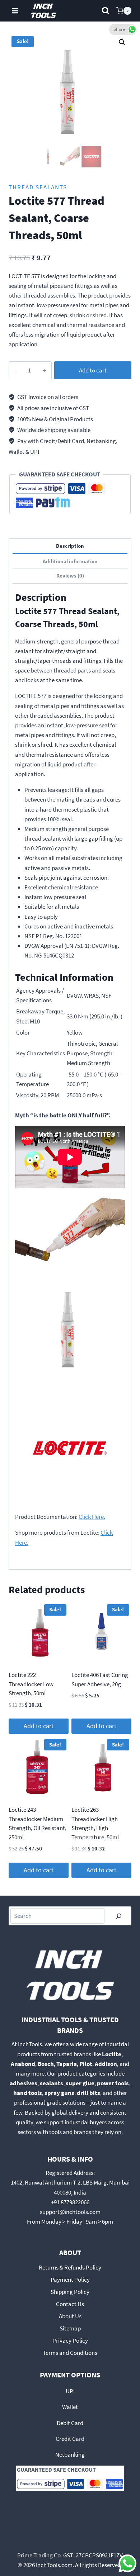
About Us (70, 2316)
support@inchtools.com (70, 2212)
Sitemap (70, 2328)
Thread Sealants (38, 187)
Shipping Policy (70, 2292)
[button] (122, 42)
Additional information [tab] (70, 561)
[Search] (119, 1916)
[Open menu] (15, 11)
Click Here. (92, 1517)
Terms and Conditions (70, 2353)
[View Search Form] (106, 11)
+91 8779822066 (70, 2202)
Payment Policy (70, 2280)
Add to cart (93, 370)
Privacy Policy (70, 2340)
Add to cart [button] (39, 1726)
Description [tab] (70, 546)
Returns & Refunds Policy (70, 2267)
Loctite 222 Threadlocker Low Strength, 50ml (31, 1684)
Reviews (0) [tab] (70, 576)
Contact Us (70, 2304)
